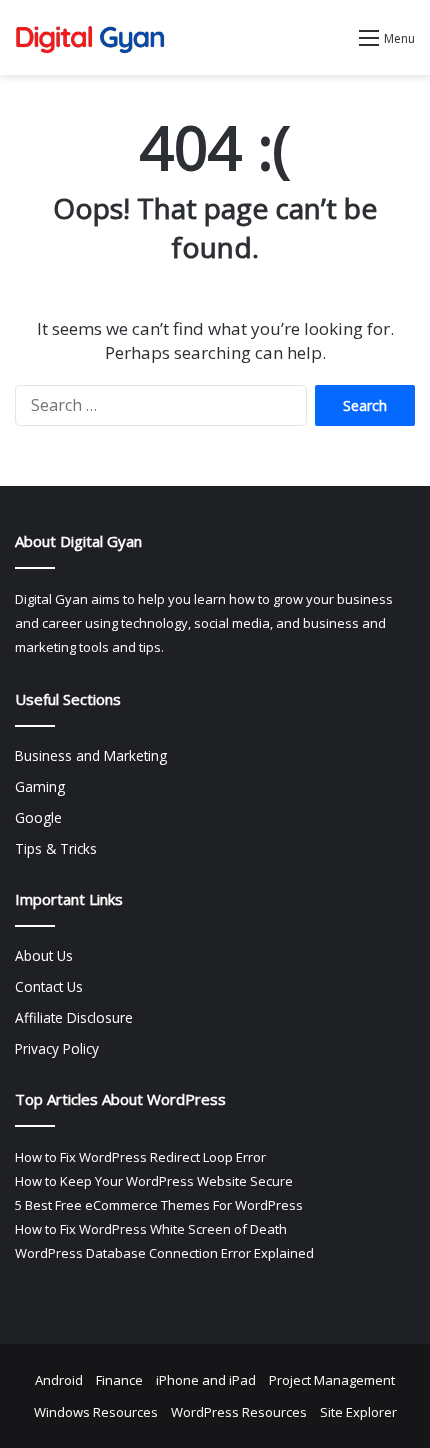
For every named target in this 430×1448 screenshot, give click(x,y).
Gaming (40, 786)
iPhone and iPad (206, 1380)
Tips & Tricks (56, 848)
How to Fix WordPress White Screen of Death (151, 1229)
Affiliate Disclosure (74, 1017)
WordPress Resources (239, 1412)
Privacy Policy (57, 1048)
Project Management (332, 1380)
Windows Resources (96, 1412)
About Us (44, 955)
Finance (119, 1380)
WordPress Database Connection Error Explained (164, 1253)
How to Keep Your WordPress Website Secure (154, 1181)
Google (38, 817)
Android (59, 1380)
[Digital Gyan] (90, 37)
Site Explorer (358, 1412)
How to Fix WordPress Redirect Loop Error (140, 1157)
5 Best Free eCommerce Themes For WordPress (159, 1205)
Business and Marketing (91, 755)
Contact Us (49, 986)
